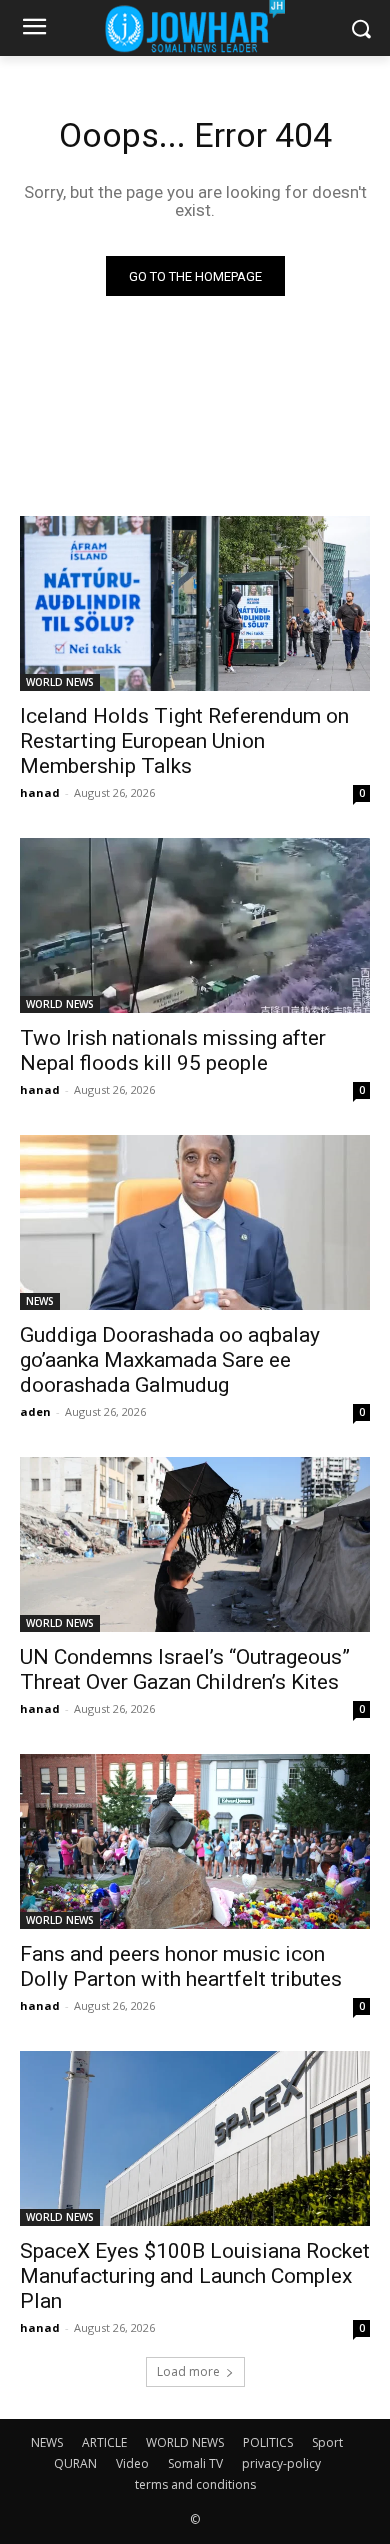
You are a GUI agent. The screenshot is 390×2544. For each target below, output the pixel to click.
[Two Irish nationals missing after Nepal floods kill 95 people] (195, 925)
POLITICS (268, 2442)
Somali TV (195, 2463)
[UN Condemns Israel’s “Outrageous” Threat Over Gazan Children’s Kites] (195, 1544)
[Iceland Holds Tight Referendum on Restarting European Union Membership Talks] (195, 603)
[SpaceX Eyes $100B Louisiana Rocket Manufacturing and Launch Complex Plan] (195, 2138)
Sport (327, 2442)
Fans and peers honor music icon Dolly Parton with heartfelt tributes (181, 1966)
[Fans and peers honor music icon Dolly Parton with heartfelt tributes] (195, 1841)
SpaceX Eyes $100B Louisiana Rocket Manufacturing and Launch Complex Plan (195, 2276)
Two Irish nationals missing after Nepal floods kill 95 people (173, 1050)
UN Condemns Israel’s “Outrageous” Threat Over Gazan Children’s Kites (185, 1669)
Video (132, 2463)
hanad (40, 792)
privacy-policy (281, 2463)
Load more (188, 2371)
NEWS (40, 1301)
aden (35, 1411)
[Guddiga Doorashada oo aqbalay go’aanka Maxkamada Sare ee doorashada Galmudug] (195, 1222)
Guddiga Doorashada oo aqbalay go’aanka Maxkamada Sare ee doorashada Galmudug (170, 1360)
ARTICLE (104, 2442)
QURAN (75, 2463)
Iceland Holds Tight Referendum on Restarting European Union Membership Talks (184, 741)
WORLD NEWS (60, 682)
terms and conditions (195, 2484)
